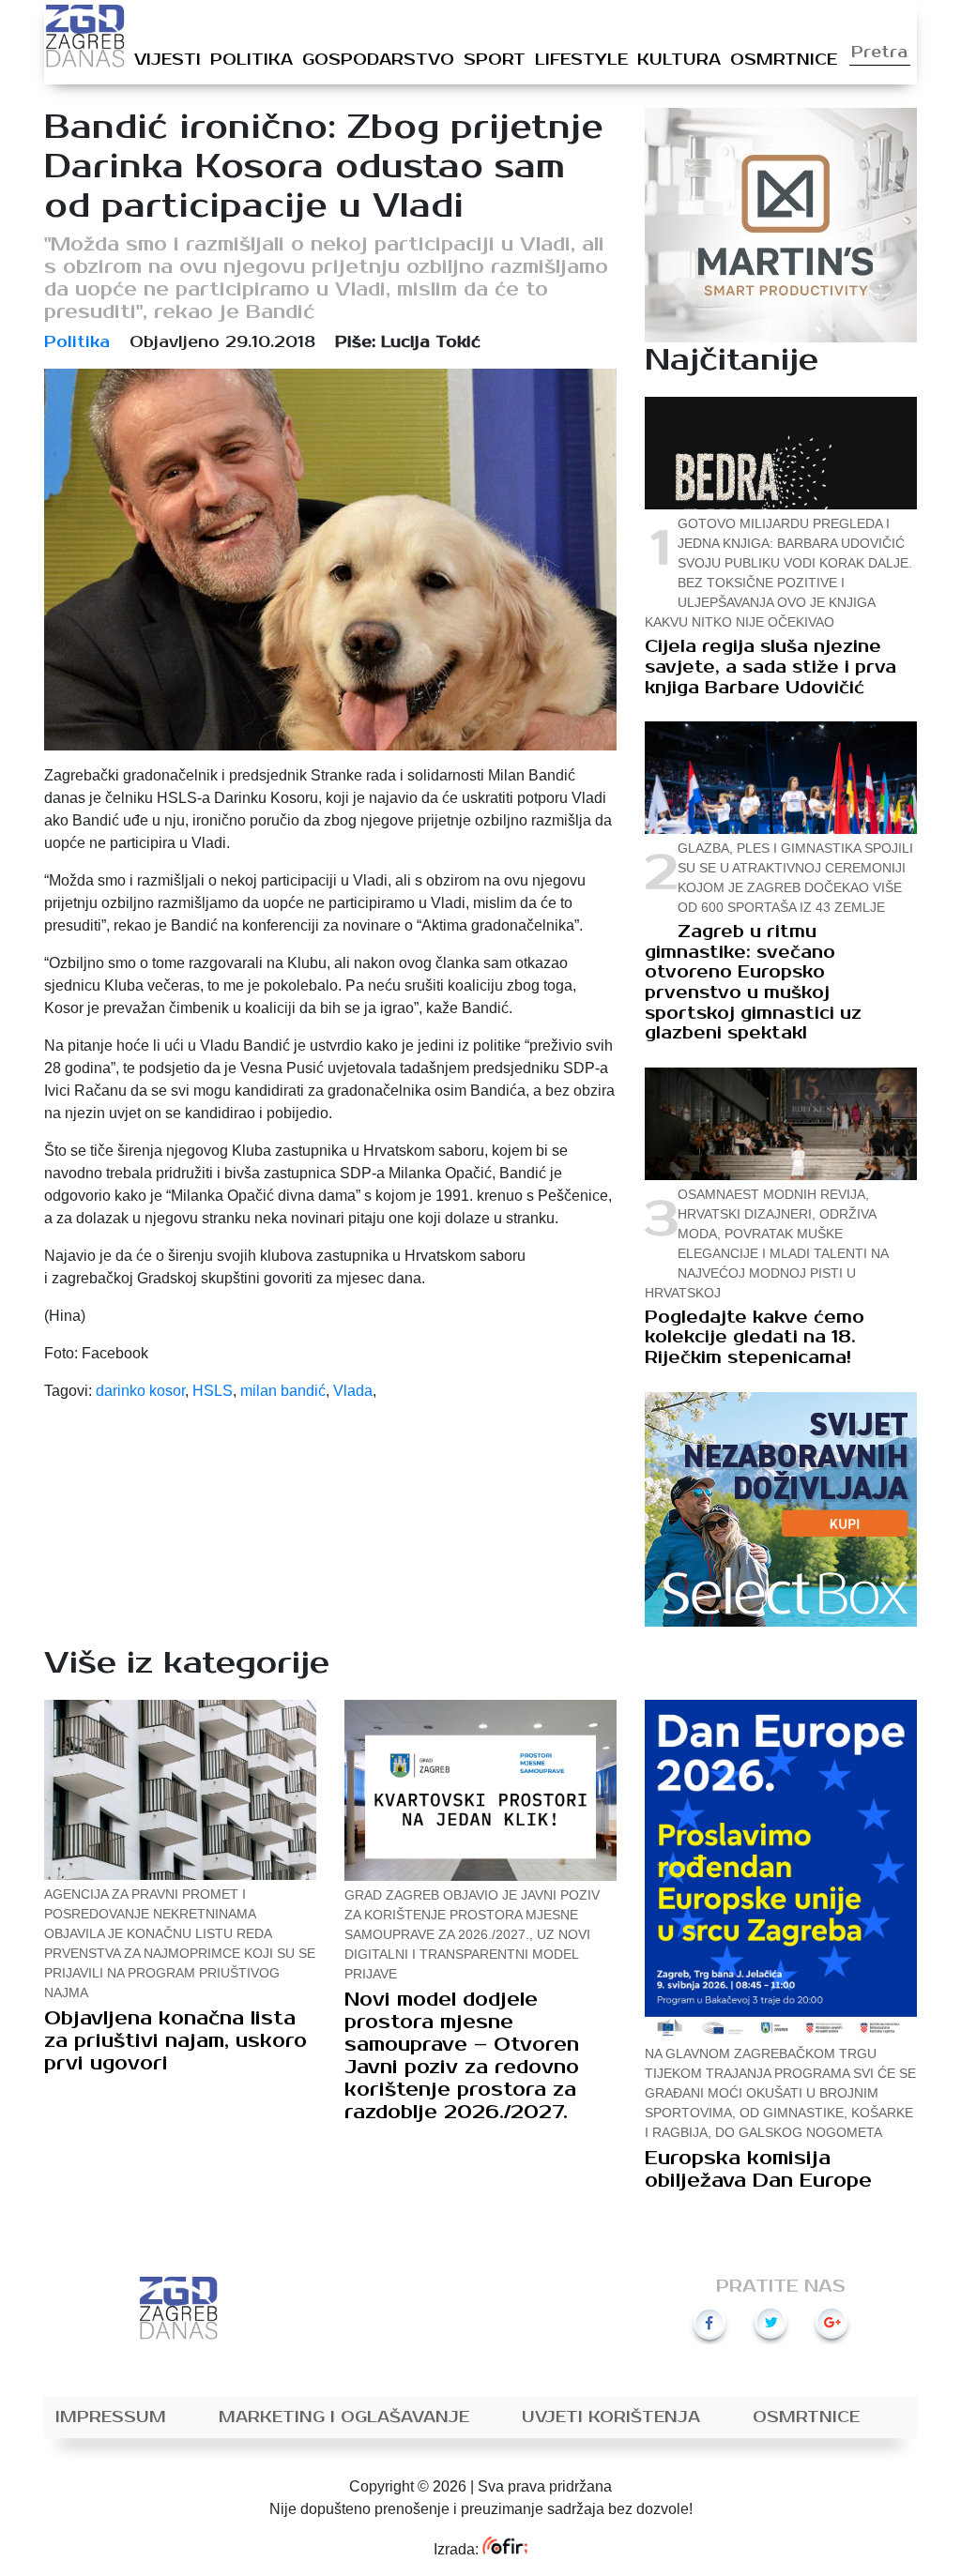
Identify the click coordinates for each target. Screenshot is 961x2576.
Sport (495, 60)
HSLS (213, 1391)
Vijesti (168, 60)
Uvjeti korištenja (611, 2417)
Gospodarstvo (378, 60)
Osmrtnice (784, 60)
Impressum (111, 2417)
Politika (252, 60)
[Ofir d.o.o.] (504, 2549)
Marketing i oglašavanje (344, 2417)
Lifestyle (581, 60)
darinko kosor (140, 1391)
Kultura (679, 60)
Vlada (353, 1391)
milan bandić (283, 1391)
